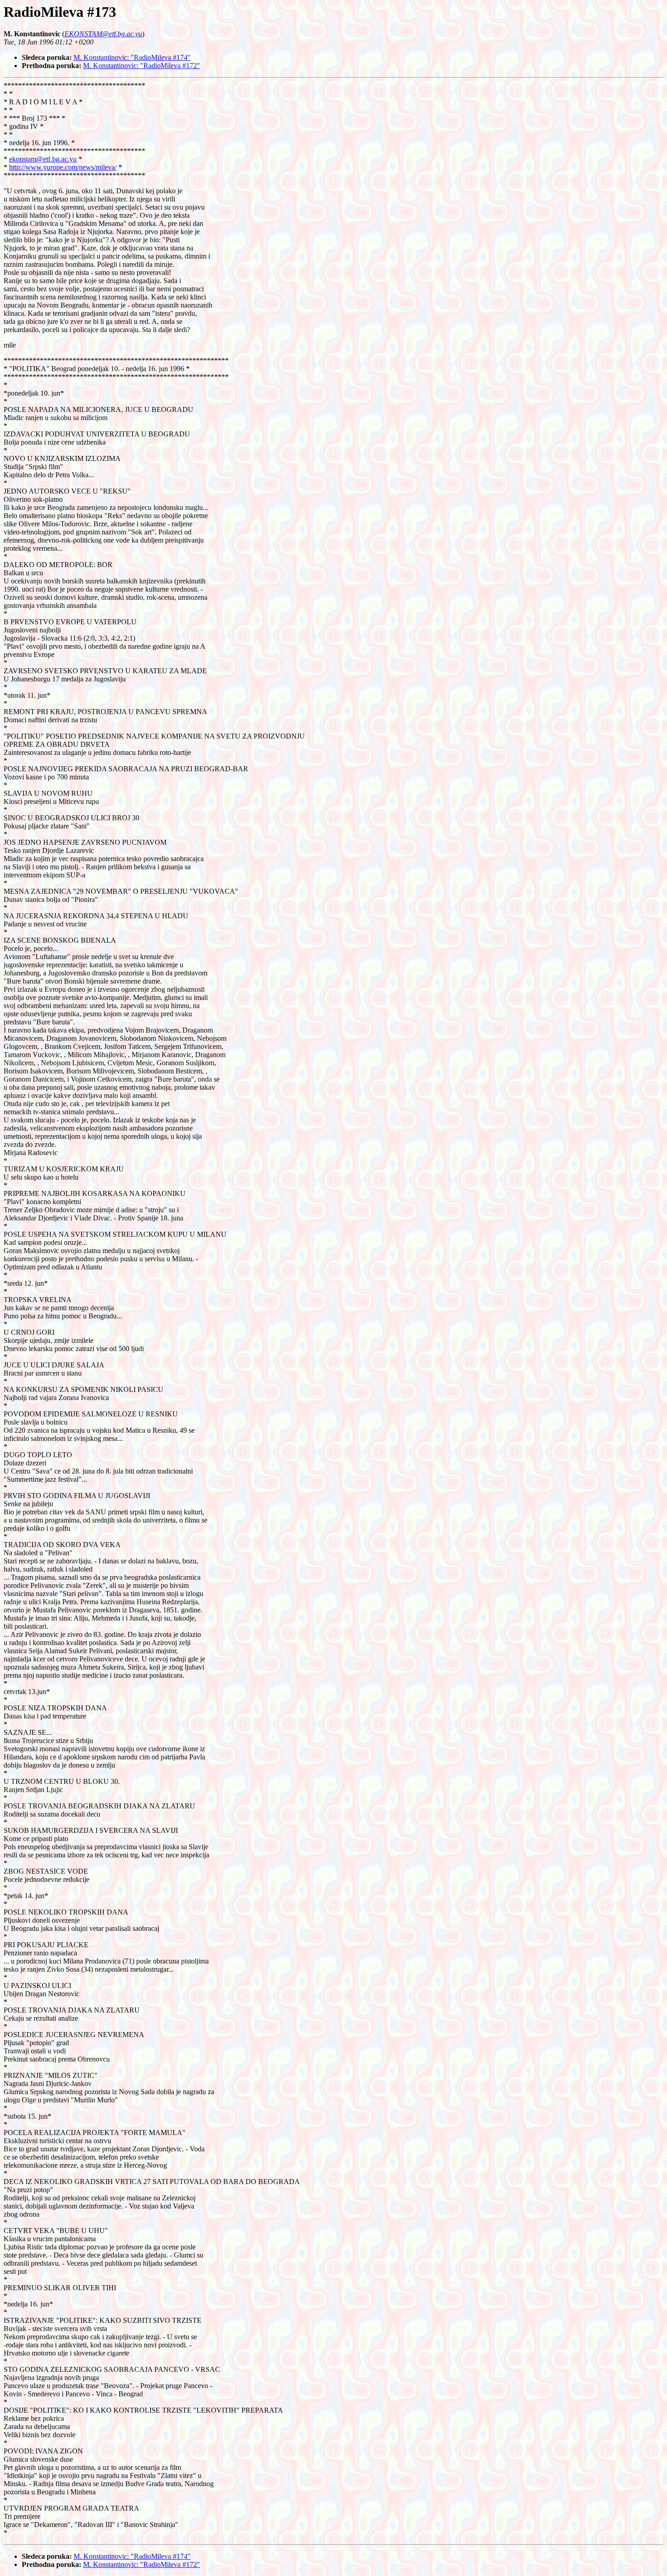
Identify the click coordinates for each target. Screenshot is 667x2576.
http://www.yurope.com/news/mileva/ (63, 167)
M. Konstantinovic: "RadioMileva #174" (132, 57)
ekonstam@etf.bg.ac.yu (43, 159)
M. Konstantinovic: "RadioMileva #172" (142, 66)
